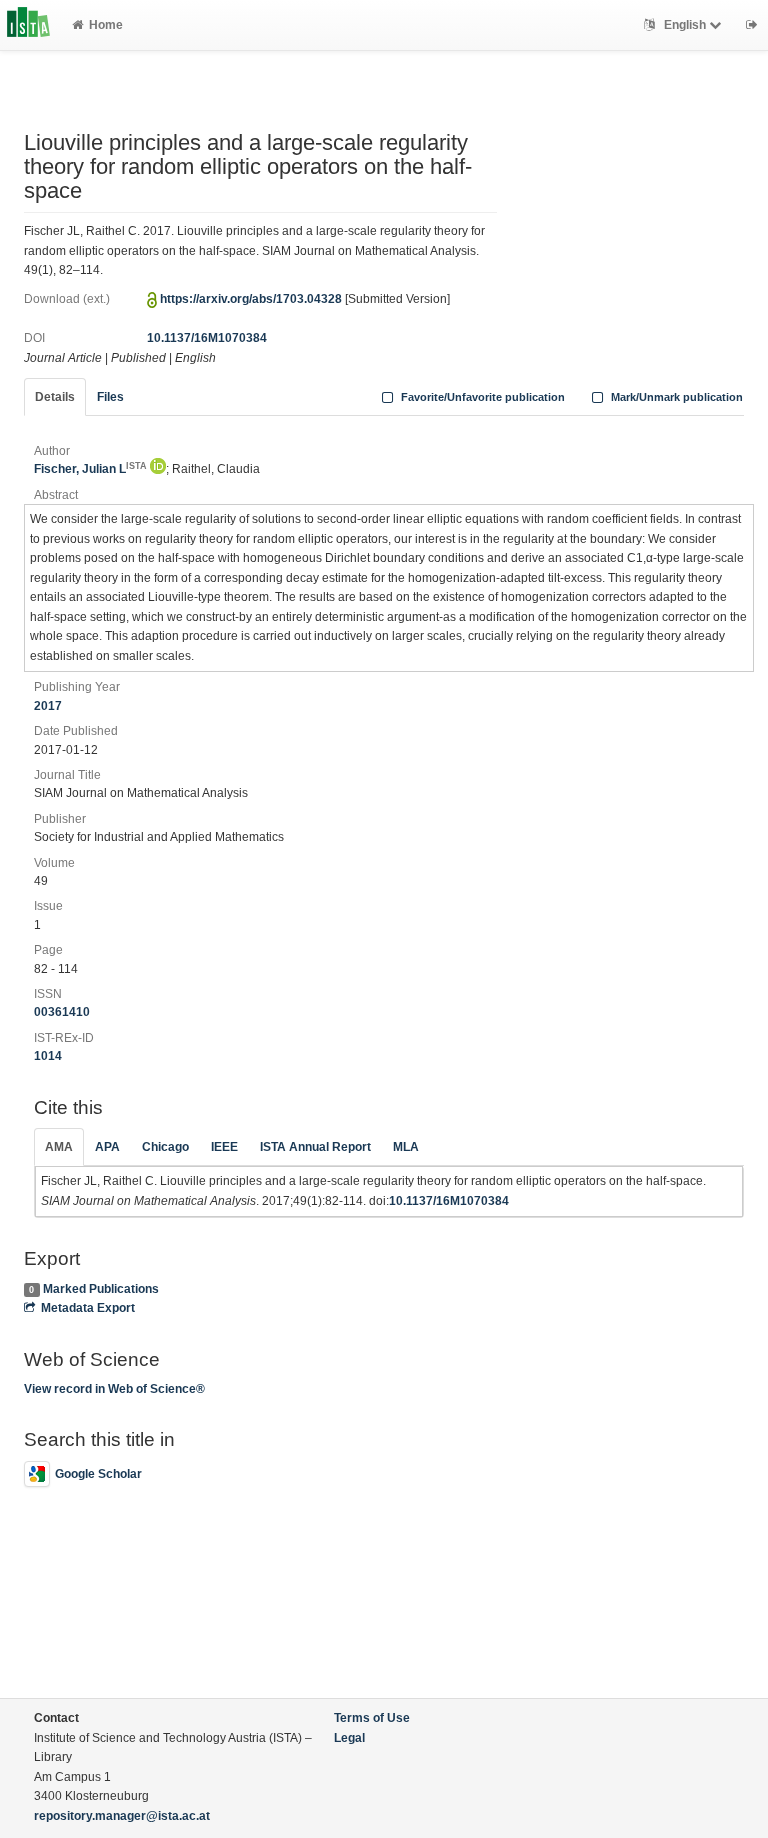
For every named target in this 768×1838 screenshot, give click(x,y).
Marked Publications (101, 1289)
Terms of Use (372, 1718)
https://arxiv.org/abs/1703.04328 (251, 299)
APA (107, 1147)
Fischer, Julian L (90, 469)
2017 (48, 706)
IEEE (224, 1147)
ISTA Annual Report (315, 1147)
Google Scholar (98, 1474)
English (685, 25)
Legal (349, 1738)
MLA (406, 1147)
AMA (59, 1147)
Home (106, 25)
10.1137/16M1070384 (207, 338)
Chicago (165, 1147)
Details (55, 397)
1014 (48, 1056)
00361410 (62, 1012)
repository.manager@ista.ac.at (122, 1816)
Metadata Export (88, 1308)
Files (110, 397)
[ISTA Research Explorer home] (28, 25)
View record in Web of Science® (114, 1389)
